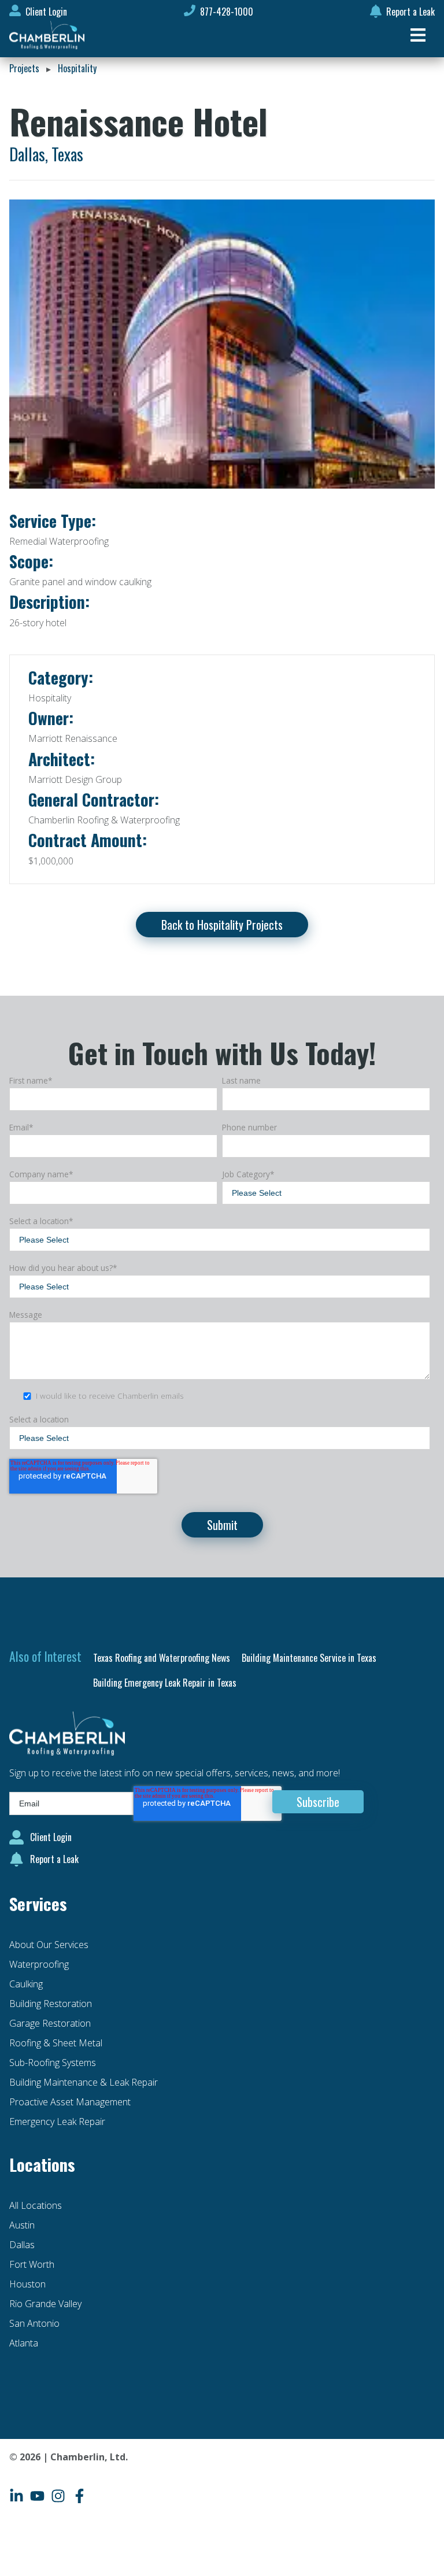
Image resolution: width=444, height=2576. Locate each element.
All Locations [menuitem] (36, 2205)
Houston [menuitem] (27, 2284)
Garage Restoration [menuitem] (50, 2023)
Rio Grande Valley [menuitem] (45, 2304)
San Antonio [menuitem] (34, 2323)
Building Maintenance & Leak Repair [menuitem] (84, 2082)
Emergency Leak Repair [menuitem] (57, 2122)
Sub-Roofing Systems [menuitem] (53, 2063)
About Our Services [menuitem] (49, 1945)
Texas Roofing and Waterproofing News (162, 1658)
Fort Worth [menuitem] (32, 2264)
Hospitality (77, 68)
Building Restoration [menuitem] (51, 2004)
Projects (24, 68)
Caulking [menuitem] (26, 1984)
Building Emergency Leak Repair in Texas (165, 1683)
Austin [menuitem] (22, 2225)
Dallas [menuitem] (22, 2245)
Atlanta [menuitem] (24, 2343)
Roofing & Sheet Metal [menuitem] (56, 2043)
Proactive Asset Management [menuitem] (70, 2102)
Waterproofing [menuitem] (39, 1964)
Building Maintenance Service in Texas (309, 1658)
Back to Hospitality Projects (222, 925)
